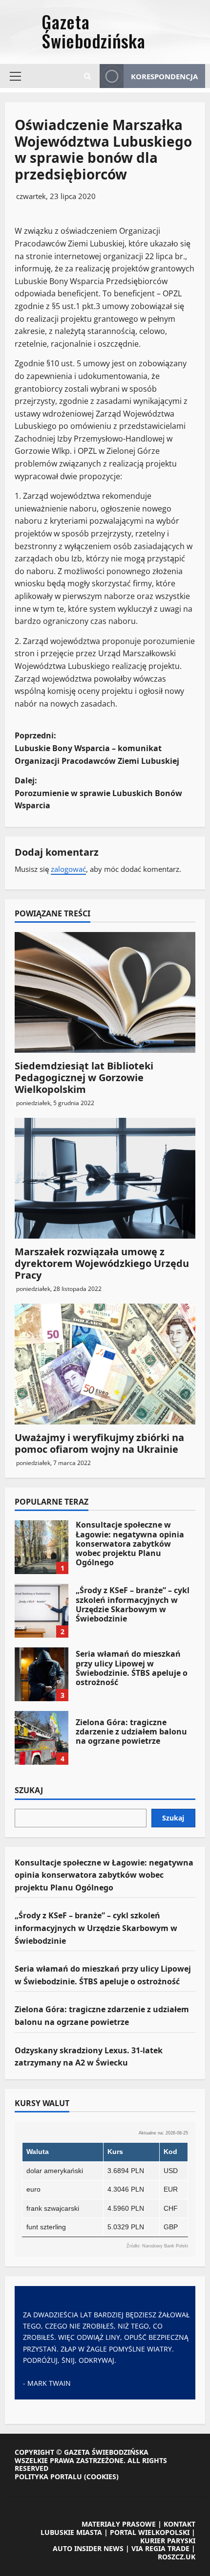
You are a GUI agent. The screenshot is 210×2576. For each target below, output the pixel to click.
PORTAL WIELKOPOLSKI (150, 2532)
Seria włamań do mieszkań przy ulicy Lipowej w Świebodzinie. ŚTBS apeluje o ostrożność (42, 1674)
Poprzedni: (97, 748)
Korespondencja (164, 76)
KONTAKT (179, 2524)
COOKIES (101, 2476)
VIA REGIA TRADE (160, 2548)
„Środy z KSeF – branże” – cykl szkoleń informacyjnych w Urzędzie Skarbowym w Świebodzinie (42, 1611)
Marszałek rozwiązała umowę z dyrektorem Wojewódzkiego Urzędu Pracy (102, 1263)
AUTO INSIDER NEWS (88, 2548)
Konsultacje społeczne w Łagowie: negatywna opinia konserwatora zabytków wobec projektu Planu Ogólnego (42, 1547)
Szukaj (29, 1791)
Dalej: (98, 793)
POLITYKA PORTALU (48, 2476)
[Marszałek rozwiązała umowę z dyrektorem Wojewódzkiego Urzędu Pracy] (105, 1178)
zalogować (68, 869)
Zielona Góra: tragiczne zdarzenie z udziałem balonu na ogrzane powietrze (42, 1738)
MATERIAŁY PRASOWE (119, 2524)
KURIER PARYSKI (168, 2541)
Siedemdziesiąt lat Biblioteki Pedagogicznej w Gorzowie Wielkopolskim (84, 1077)
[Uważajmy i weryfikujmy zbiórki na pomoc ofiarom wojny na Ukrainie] (105, 1364)
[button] (15, 76)
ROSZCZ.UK (177, 2557)
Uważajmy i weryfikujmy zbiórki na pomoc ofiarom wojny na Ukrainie (99, 1443)
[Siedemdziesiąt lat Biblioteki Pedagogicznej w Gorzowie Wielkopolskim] (105, 992)
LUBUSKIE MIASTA (71, 2532)
